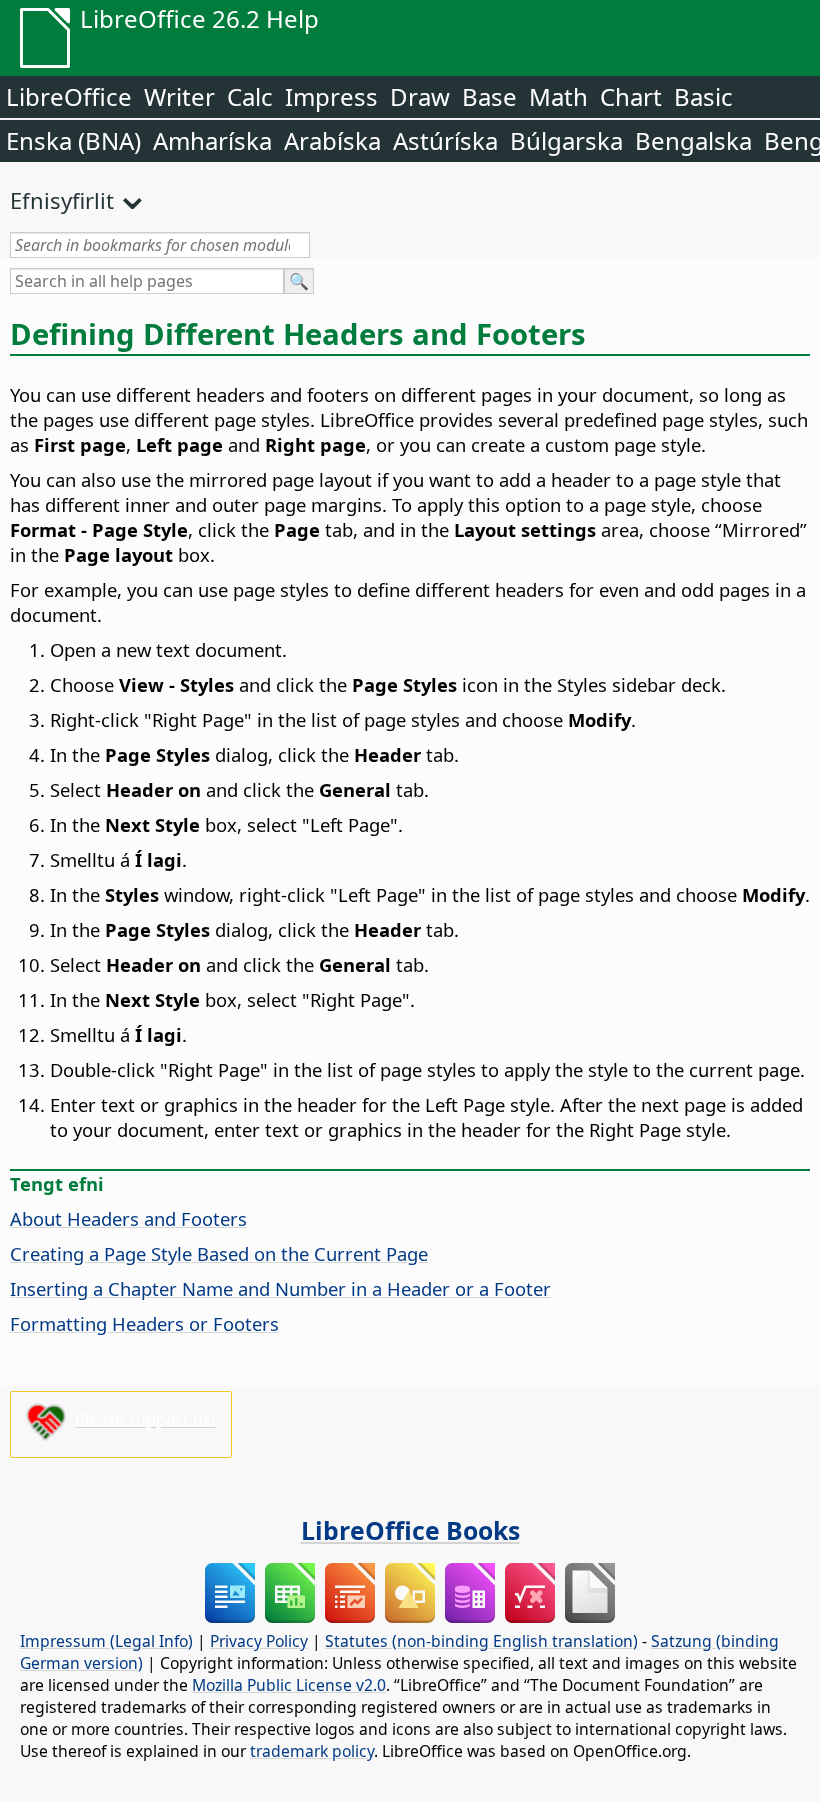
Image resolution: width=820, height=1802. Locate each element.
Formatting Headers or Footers (144, 1323)
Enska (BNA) (73, 140)
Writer (179, 96)
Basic (703, 96)
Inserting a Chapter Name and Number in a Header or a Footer (280, 1288)
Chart (631, 96)
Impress (331, 96)
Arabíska (332, 140)
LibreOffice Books (410, 1530)
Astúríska (445, 140)
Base (489, 96)
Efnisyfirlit (62, 200)
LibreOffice (69, 96)
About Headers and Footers (128, 1218)
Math (558, 96)
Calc (250, 96)
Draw (420, 96)
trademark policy (312, 1751)
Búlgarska (566, 140)
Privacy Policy (259, 1641)
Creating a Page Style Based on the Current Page (219, 1253)
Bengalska (693, 140)
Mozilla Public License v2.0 (289, 1685)
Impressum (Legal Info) (106, 1641)
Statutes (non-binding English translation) (481, 1641)
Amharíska (212, 140)
